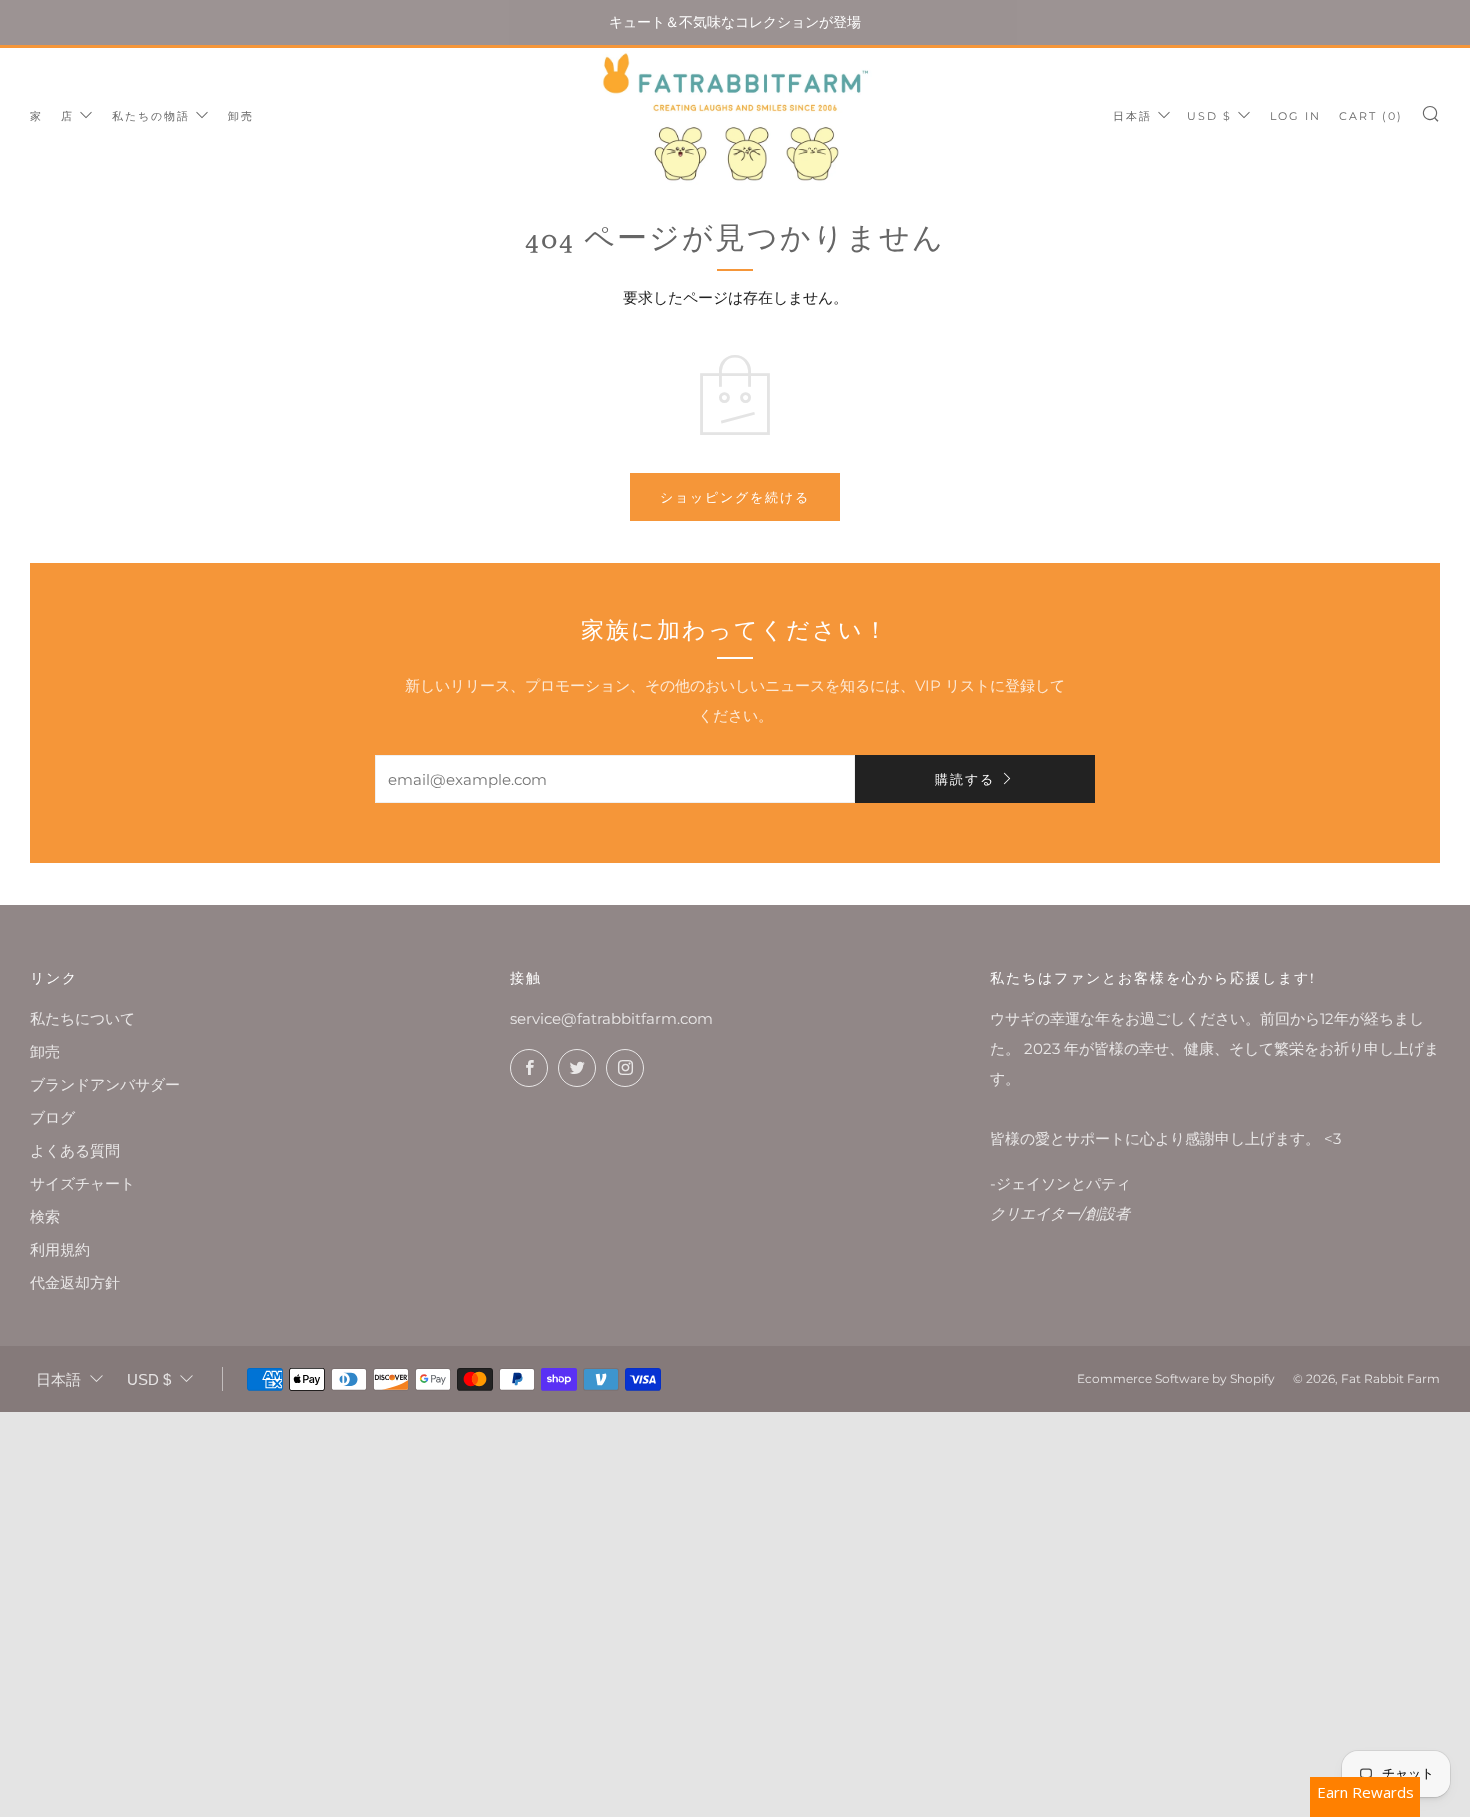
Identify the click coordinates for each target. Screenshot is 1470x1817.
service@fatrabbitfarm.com (611, 1018)
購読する (965, 779)
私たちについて (82, 1018)
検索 (45, 1216)
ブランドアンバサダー (105, 1084)
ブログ (52, 1117)
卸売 (241, 116)
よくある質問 (75, 1150)
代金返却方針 (75, 1282)
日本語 (1132, 116)
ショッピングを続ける (735, 497)
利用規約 (60, 1249)
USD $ (1209, 116)
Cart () (1371, 116)
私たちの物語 (151, 116)
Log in (1295, 116)
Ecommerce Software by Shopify (1176, 1378)
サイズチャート (82, 1183)
